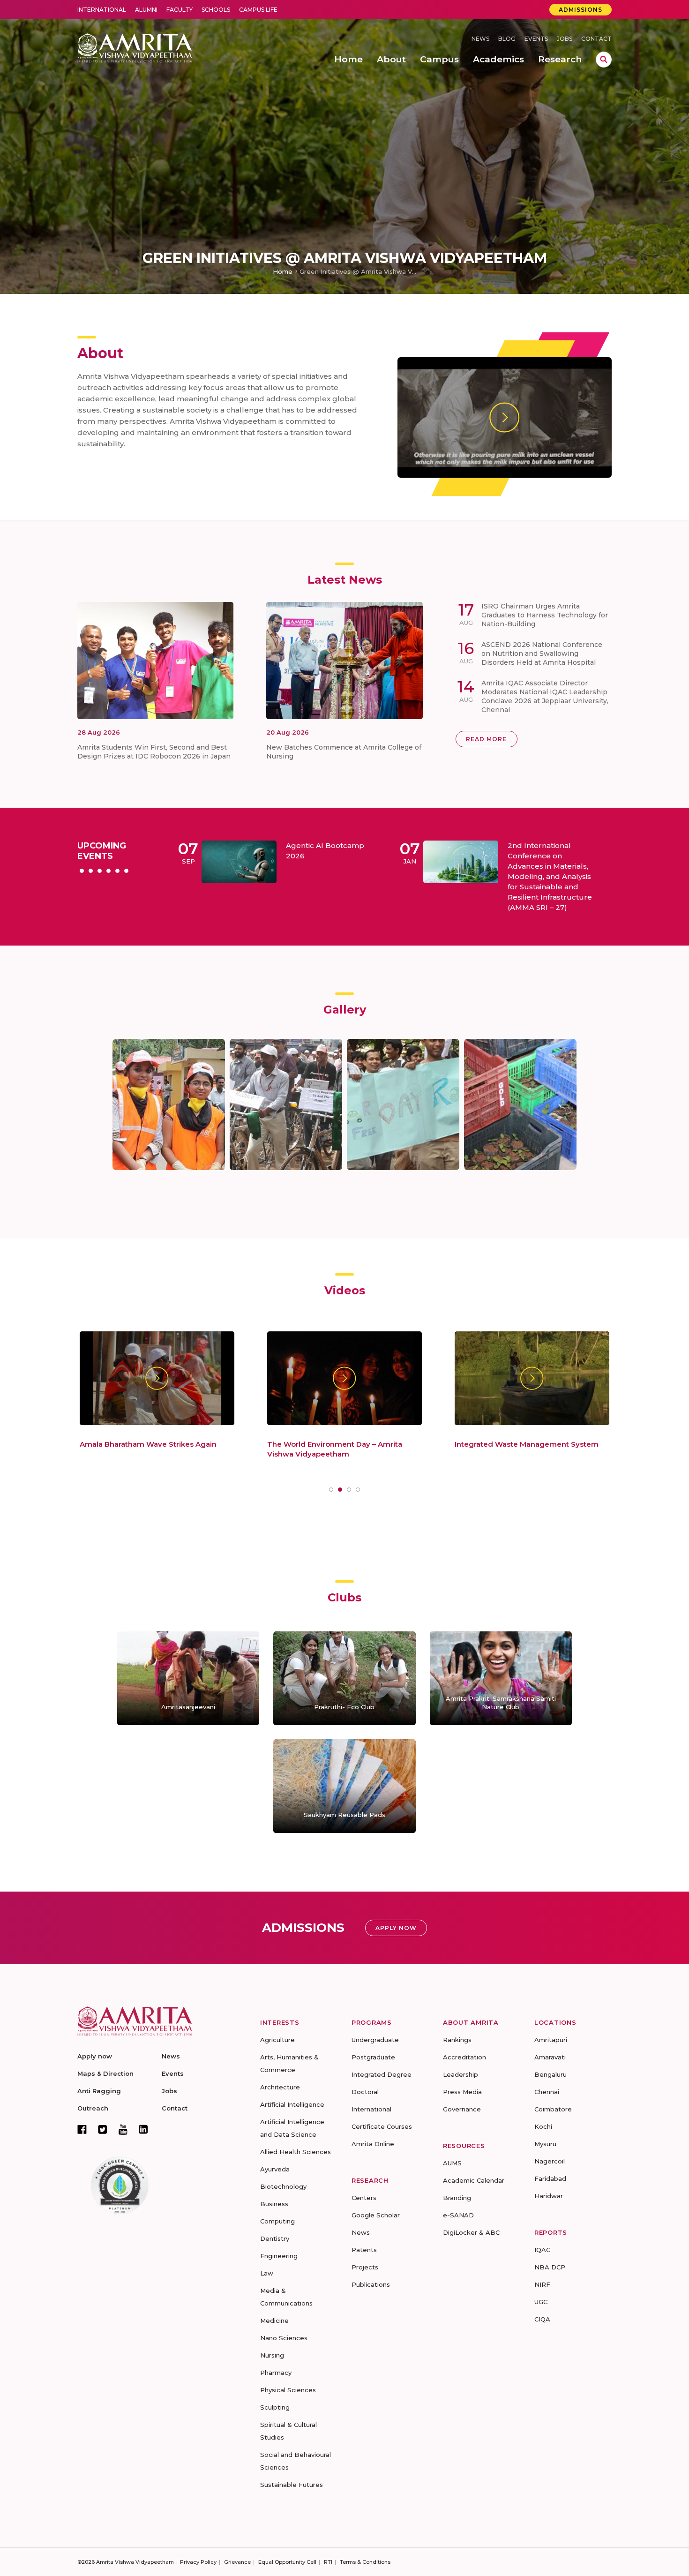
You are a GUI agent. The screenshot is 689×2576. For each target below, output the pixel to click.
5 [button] (117, 871)
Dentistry (275, 2238)
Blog (507, 39)
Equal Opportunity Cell (287, 2562)
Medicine (274, 2321)
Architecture (280, 2087)
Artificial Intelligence (292, 2104)
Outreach (93, 2108)
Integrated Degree (382, 2074)
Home (283, 271)
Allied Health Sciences (296, 2152)
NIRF (542, 2284)
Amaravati (550, 2057)
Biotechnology (283, 2186)
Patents (364, 2250)
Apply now (95, 2056)
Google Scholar (376, 2215)
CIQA (542, 2319)
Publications (371, 2284)
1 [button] (82, 871)
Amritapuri (551, 2040)
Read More (486, 739)
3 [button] (100, 871)
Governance (462, 2109)
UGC (541, 2302)
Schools (216, 10)
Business (274, 2204)
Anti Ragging (99, 2091)
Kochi (543, 2126)
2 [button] (91, 871)
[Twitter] (103, 2129)
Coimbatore (553, 2109)
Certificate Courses (382, 2126)
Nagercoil (550, 2161)
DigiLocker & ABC (471, 2232)
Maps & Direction (105, 2073)
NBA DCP (550, 2267)
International (102, 10)
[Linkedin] (143, 2129)
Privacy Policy (198, 2562)
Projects (365, 2267)
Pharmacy (276, 2373)
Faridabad (550, 2178)
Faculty (180, 10)
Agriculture (277, 2040)
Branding (457, 2198)
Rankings (457, 2040)
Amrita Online (373, 2144)
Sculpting (275, 2407)
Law (267, 2273)
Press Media (462, 2092)
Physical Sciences (288, 2390)
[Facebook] (82, 2129)
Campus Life (258, 10)
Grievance (237, 2562)
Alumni (146, 10)
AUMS (452, 2163)
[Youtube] (123, 2129)
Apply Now (396, 1928)
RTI (328, 2562)
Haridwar (549, 2196)
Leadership (461, 2074)
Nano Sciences (284, 2338)
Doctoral (365, 2092)
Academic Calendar (474, 2180)
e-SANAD (458, 2215)
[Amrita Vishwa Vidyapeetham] (135, 47)
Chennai (547, 2092)
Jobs (565, 39)
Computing (277, 2221)
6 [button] (126, 871)
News (480, 39)
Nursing (272, 2355)
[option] (308, 877)
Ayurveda (275, 2169)
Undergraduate (375, 2040)
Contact (596, 39)
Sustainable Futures (292, 2485)
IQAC (542, 2250)
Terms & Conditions (365, 2562)
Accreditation (464, 2057)
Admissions (580, 10)
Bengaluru (550, 2074)
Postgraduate (373, 2057)
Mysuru (545, 2144)
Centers (364, 2198)
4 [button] (109, 871)
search (604, 60)
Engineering (279, 2256)
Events (536, 39)
